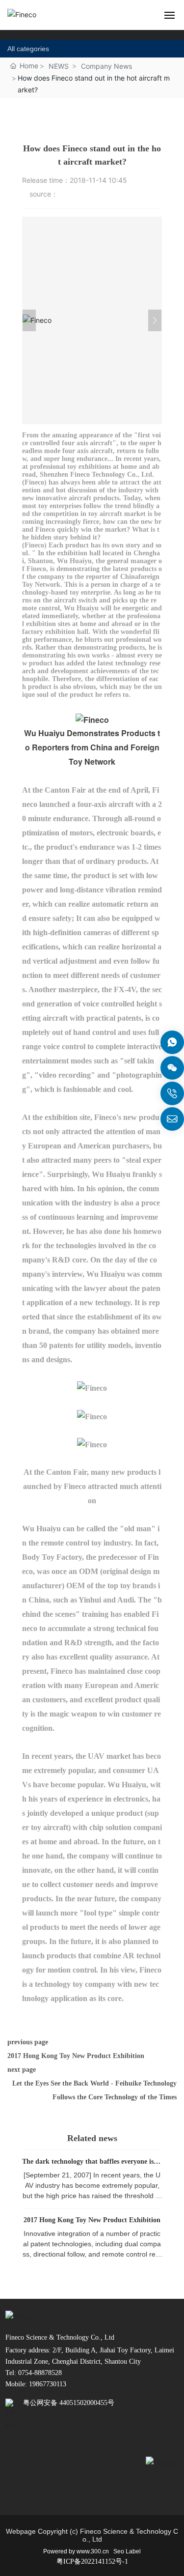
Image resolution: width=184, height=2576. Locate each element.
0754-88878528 (39, 2373)
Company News (106, 66)
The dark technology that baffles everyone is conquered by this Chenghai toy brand (92, 2165)
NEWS (59, 66)
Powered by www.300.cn (76, 2551)
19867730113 (48, 2384)
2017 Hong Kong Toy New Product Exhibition (76, 2056)
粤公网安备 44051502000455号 (69, 2403)
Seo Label (127, 2551)
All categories (28, 49)
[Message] (172, 1042)
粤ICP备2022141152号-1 (92, 2562)
